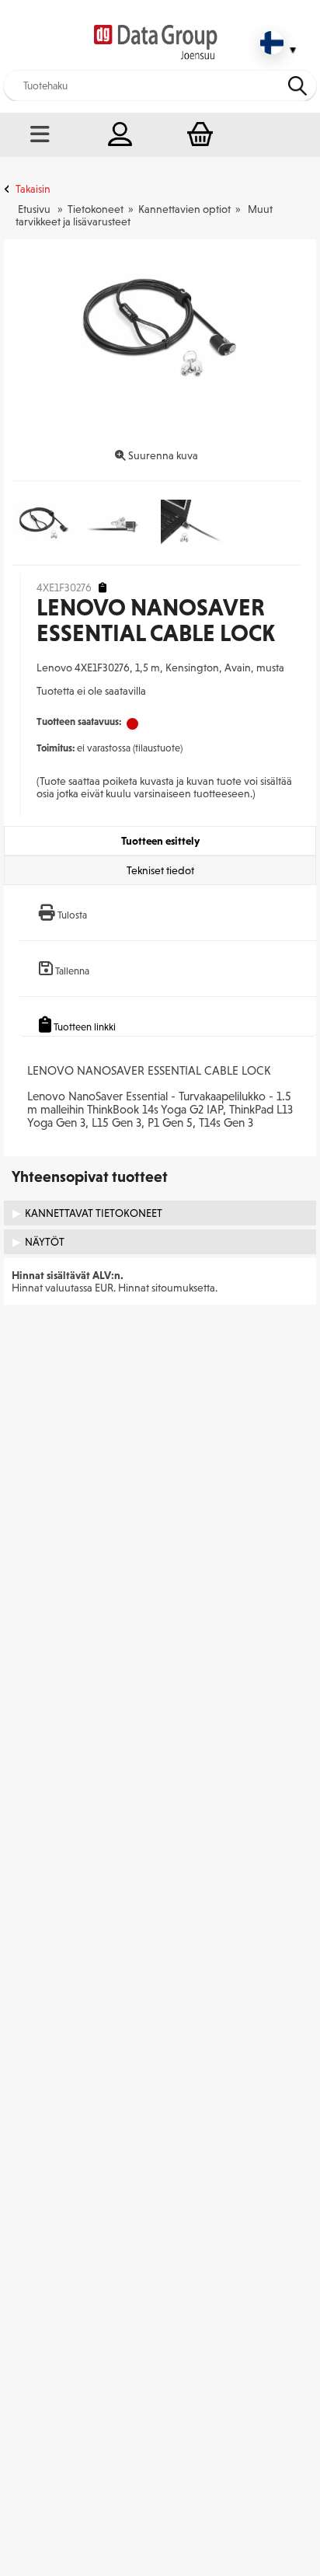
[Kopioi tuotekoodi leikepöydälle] (103, 588)
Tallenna (72, 971)
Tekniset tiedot (160, 870)
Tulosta (72, 915)
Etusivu (34, 209)
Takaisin (33, 189)
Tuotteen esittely (160, 841)
